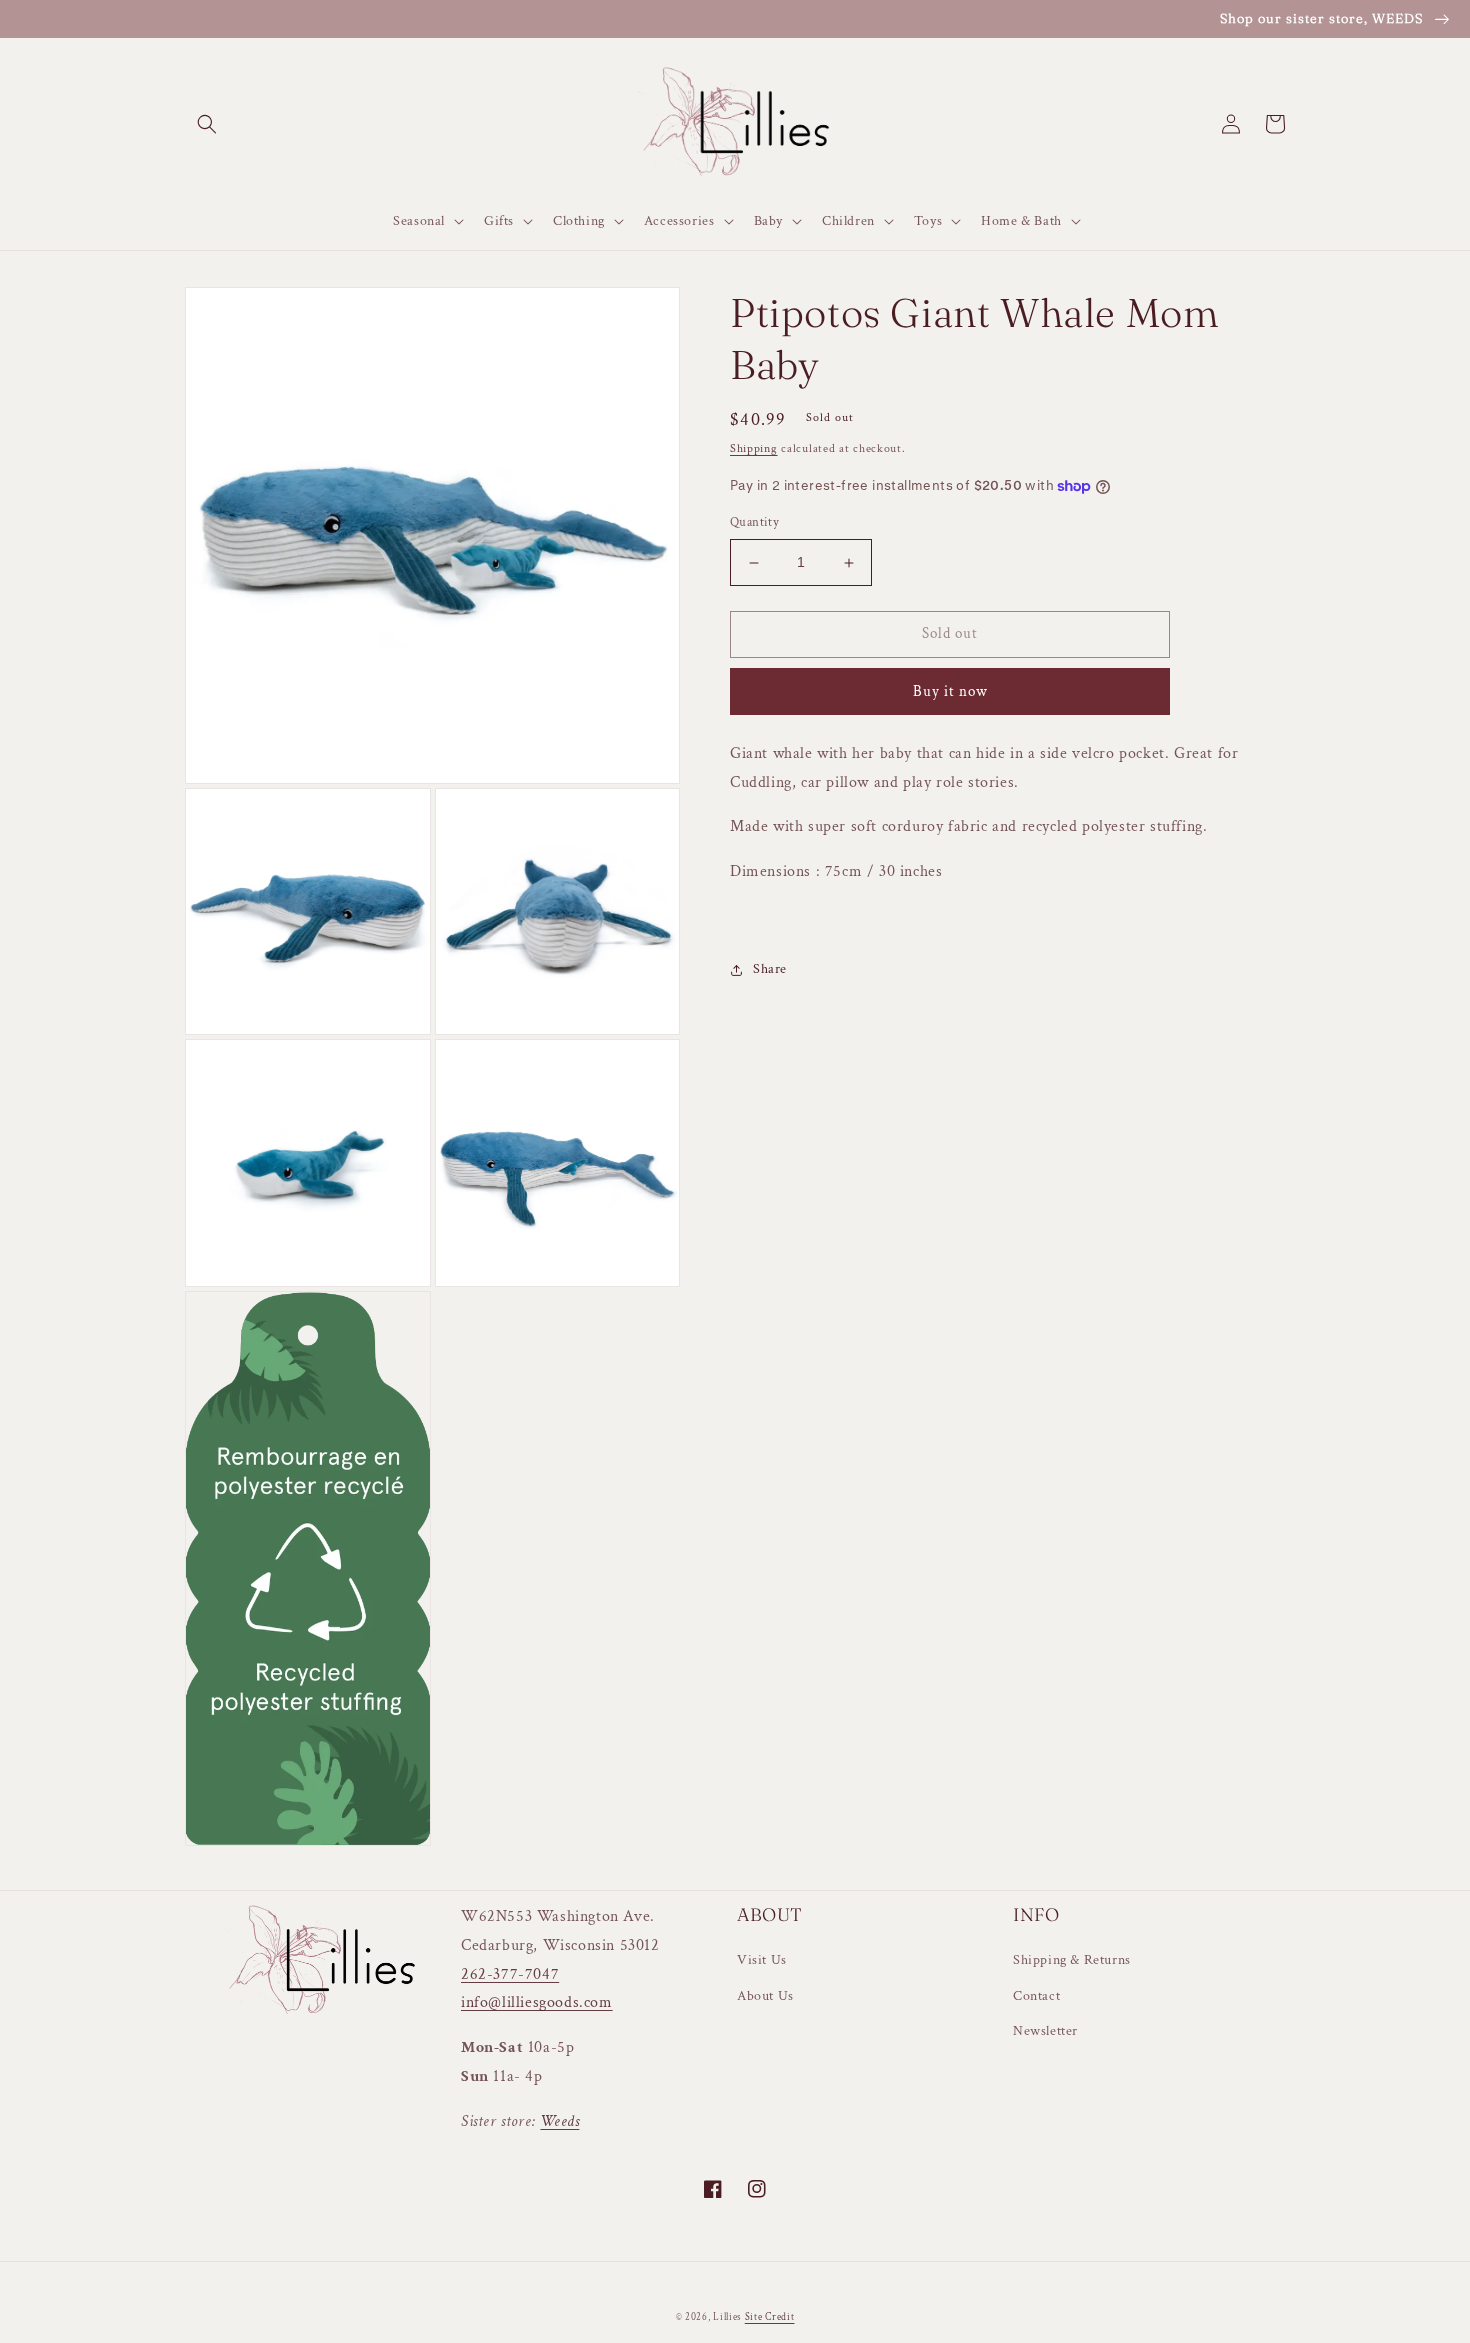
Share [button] (770, 969)
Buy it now (950, 691)
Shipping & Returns (1072, 1960)
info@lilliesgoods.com (537, 2002)
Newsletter (1045, 2031)
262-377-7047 (510, 1974)
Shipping (754, 448)
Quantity (754, 523)
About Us (765, 1996)
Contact (1036, 1996)
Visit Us (762, 1960)
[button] (207, 124)
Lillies (729, 2317)
